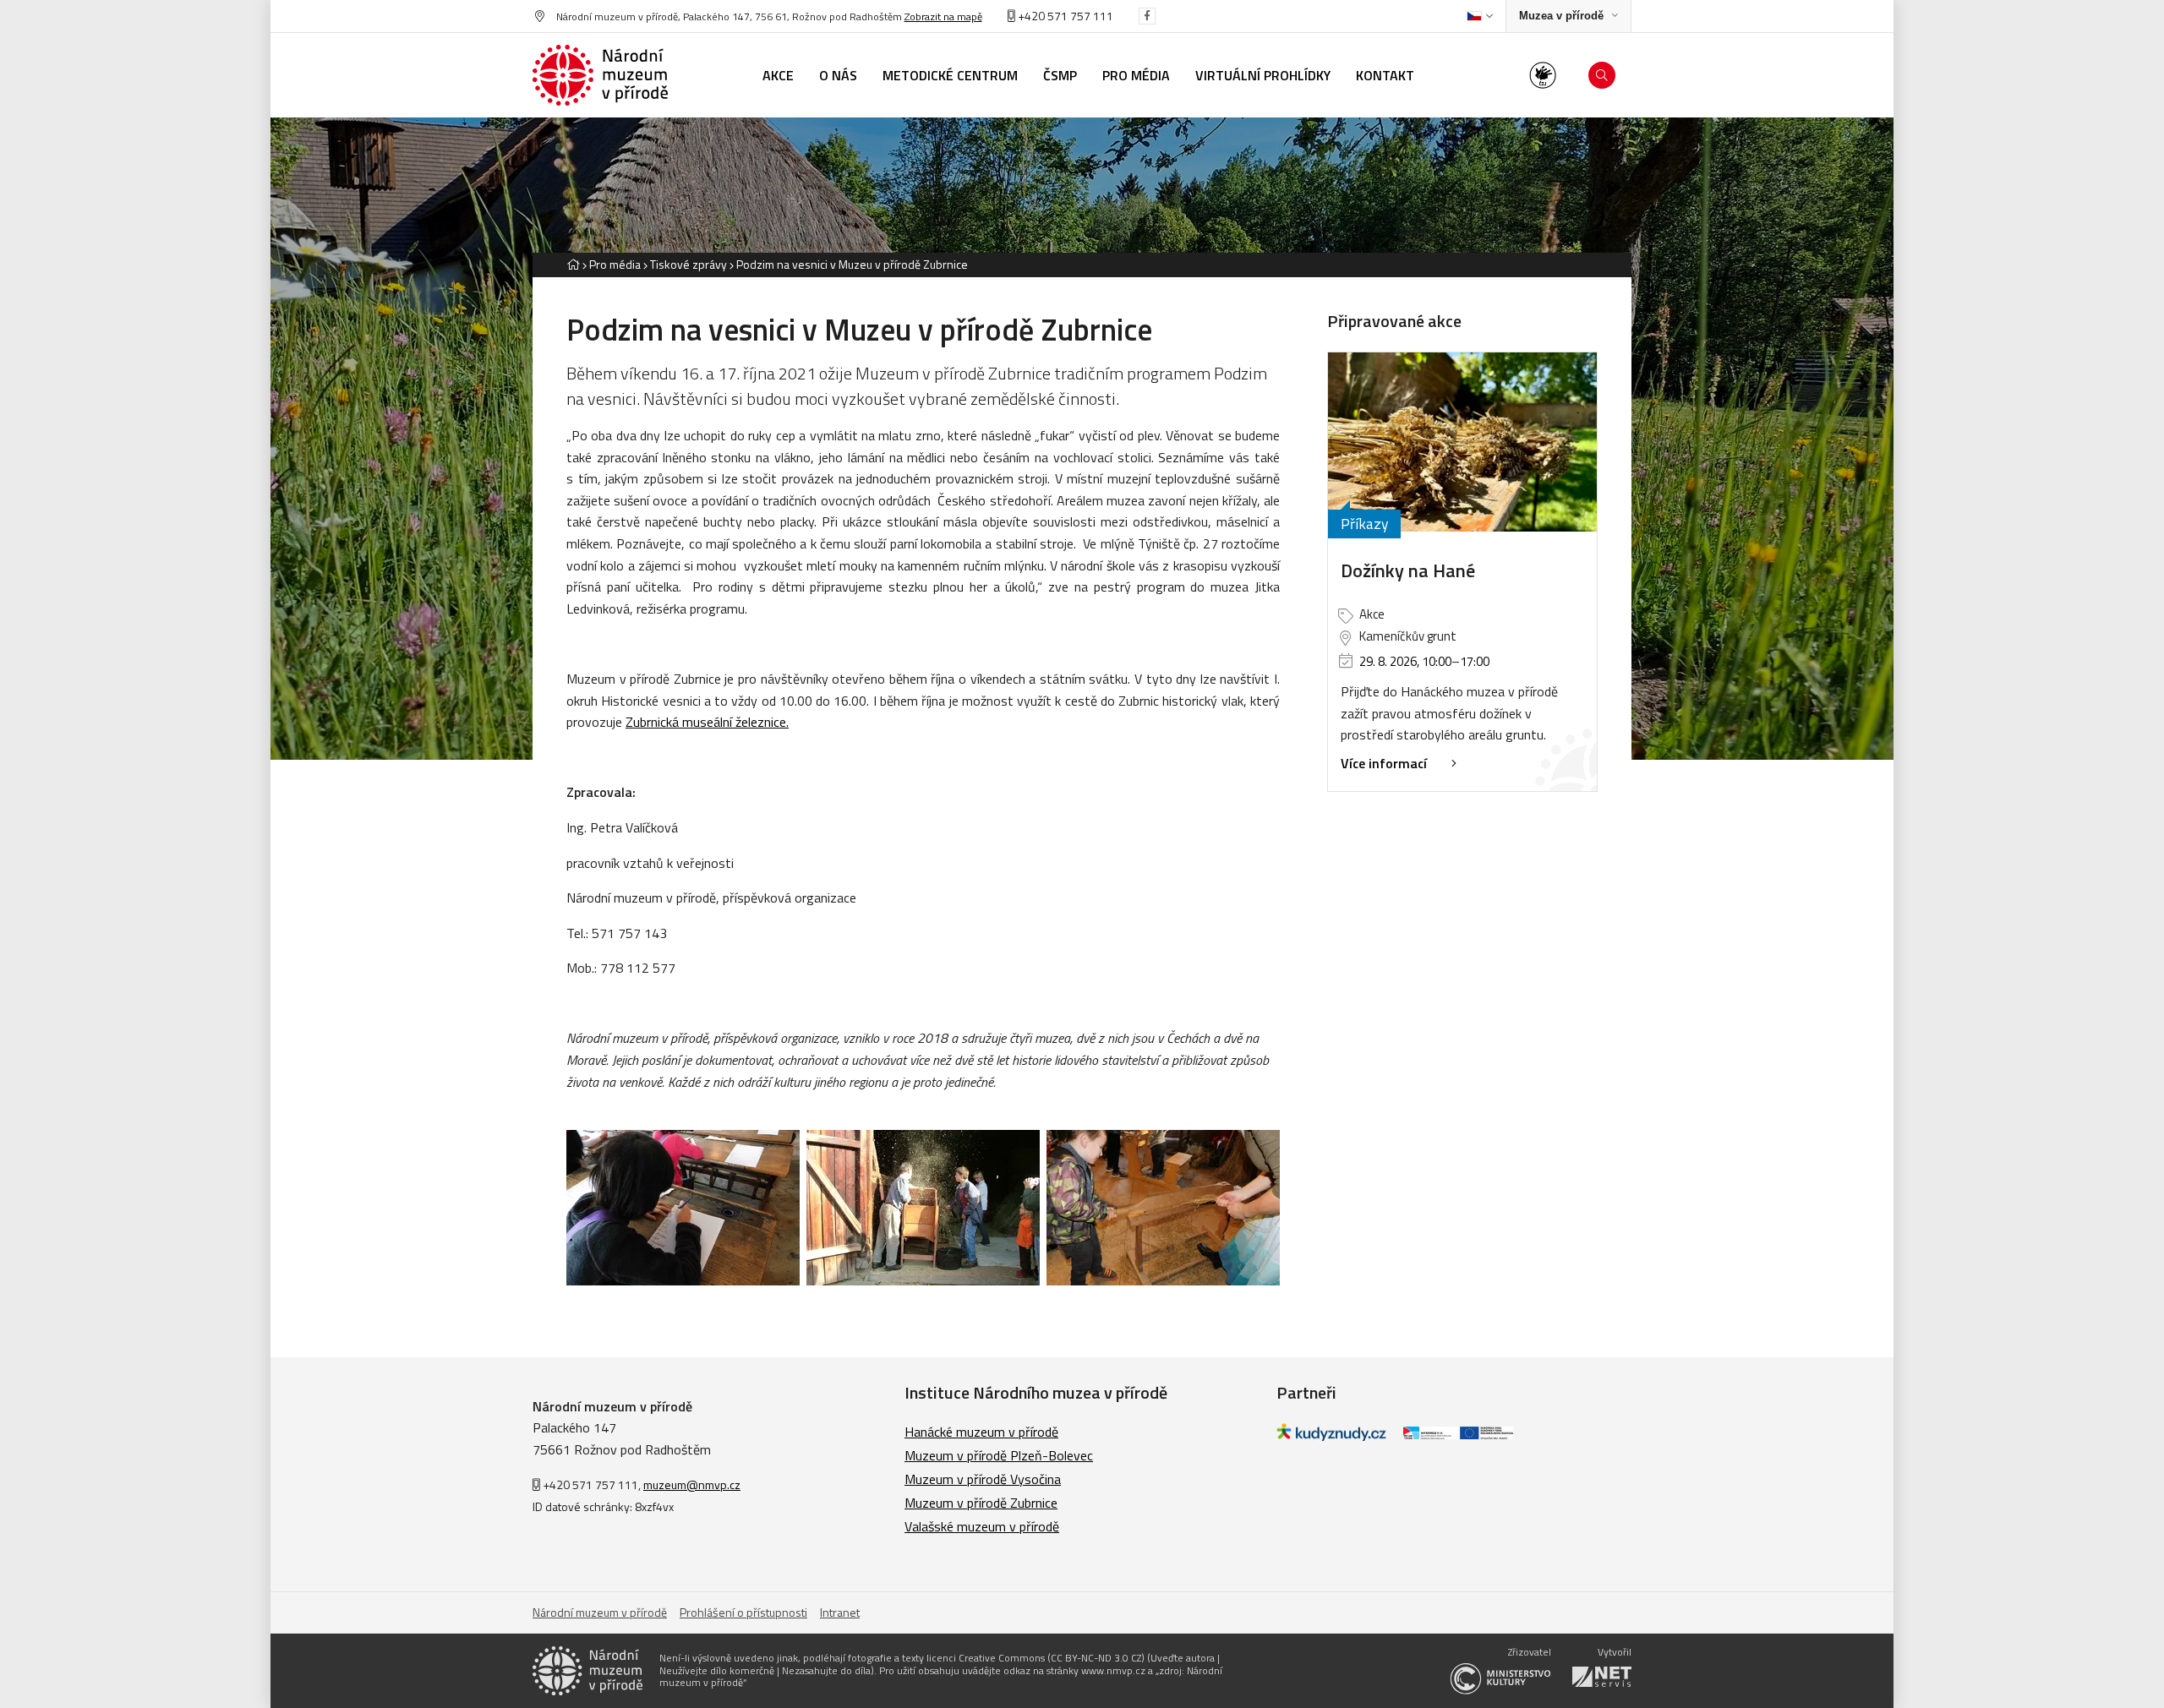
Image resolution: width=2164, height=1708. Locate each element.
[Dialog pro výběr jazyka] (1480, 16)
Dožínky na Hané (1408, 570)
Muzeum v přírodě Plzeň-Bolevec (999, 1455)
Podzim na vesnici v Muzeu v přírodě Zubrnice (852, 264)
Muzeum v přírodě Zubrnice (981, 1503)
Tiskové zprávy (689, 264)
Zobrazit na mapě (943, 16)
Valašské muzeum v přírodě (982, 1526)
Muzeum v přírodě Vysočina (983, 1479)
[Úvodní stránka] (600, 75)
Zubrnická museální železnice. (707, 722)
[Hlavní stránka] (573, 264)
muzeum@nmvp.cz (692, 1484)
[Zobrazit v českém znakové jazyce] (1543, 75)
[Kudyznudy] (1331, 1436)
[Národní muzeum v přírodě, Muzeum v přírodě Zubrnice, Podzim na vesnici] (683, 1208)
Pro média (615, 264)
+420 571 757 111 (1064, 16)
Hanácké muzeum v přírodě (981, 1432)
